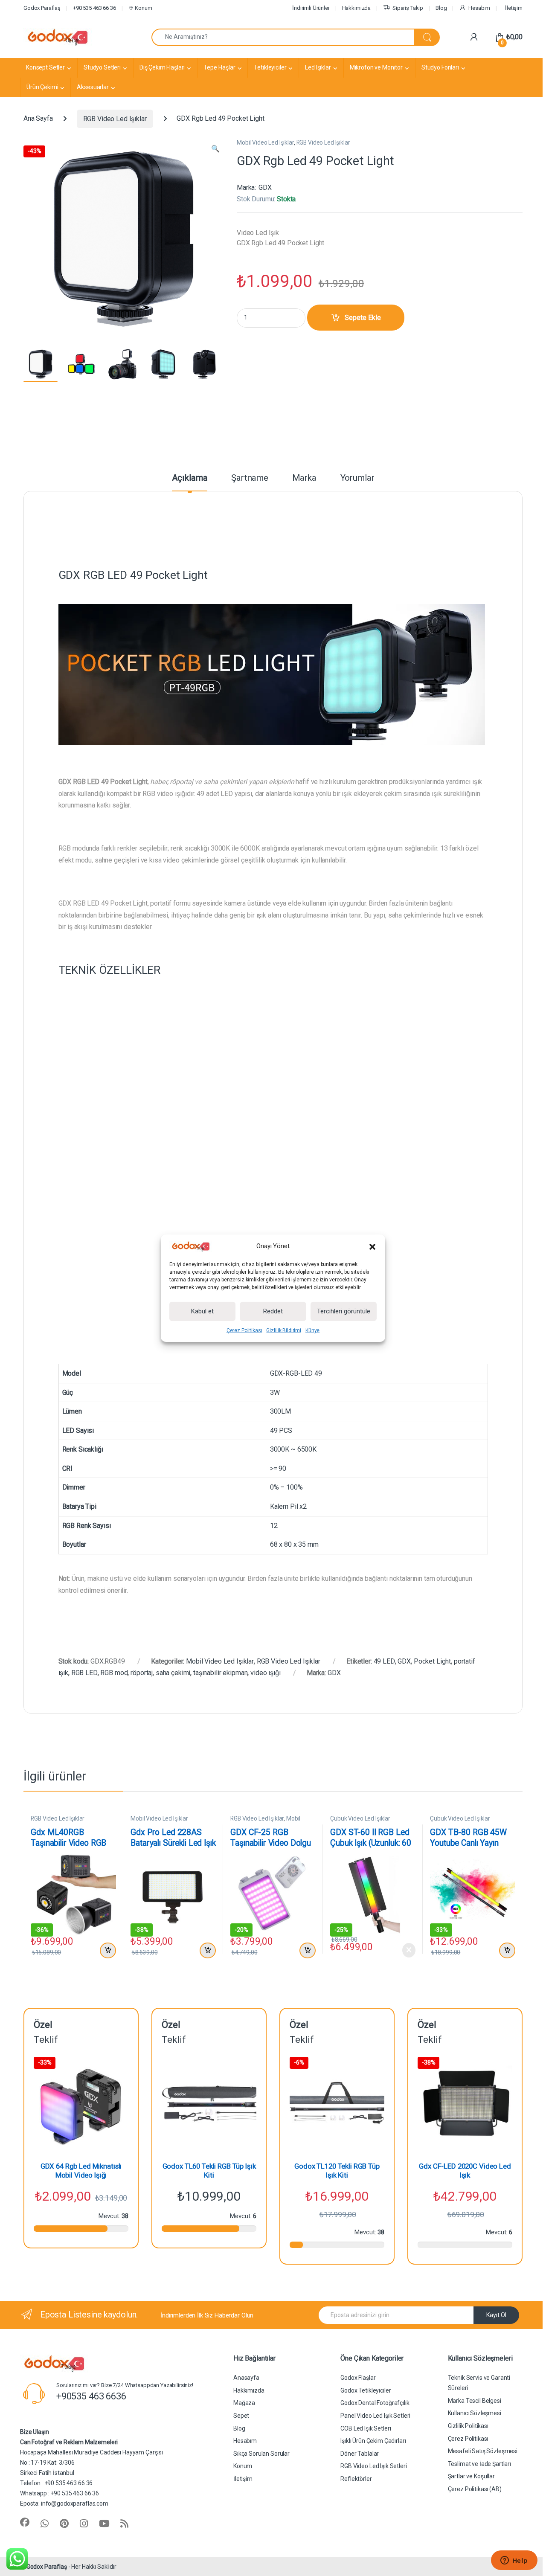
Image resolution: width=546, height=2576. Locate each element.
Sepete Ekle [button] (106, 1951)
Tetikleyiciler (270, 67)
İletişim (514, 8)
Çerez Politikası (244, 1330)
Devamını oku (403, 1950)
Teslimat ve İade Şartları (480, 2464)
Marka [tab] (304, 478)
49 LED (384, 1661)
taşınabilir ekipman (220, 1673)
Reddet (273, 1311)
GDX (265, 187)
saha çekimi (173, 1673)
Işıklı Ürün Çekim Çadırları (373, 2441)
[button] (372, 1246)
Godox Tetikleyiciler (366, 2390)
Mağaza (244, 2403)
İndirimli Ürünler (311, 8)
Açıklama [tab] (190, 478)
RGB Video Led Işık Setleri (373, 2466)
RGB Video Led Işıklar (115, 119)
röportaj (142, 1673)
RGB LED (84, 1673)
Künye (312, 1330)
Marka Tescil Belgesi (475, 2401)
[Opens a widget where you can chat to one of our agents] (514, 2561)
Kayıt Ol (496, 2315)
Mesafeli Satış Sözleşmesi (483, 2451)
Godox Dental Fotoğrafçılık (375, 2403)
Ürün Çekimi (42, 87)
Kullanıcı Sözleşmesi (475, 2413)
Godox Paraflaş (47, 2567)
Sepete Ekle (363, 318)
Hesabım (479, 8)
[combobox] (283, 37)
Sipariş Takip (408, 8)
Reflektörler (356, 2479)
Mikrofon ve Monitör (376, 67)
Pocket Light (432, 1661)
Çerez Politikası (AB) (475, 2489)
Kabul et (202, 1311)
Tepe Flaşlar (219, 67)
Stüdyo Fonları (440, 67)
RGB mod (114, 1673)
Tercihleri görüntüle (344, 1311)
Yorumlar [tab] (357, 478)
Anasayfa (246, 2378)
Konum (143, 8)
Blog (441, 8)
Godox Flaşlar (358, 2378)
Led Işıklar (318, 67)
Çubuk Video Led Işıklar (360, 1818)
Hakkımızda (357, 8)
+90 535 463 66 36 (94, 8)
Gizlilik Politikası (468, 2426)
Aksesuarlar (93, 87)
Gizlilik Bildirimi (283, 1330)
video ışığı (265, 1673)
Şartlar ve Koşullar (471, 2476)
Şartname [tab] (250, 478)
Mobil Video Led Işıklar (265, 142)
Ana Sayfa (38, 119)
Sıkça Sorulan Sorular (261, 2454)
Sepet (241, 2416)
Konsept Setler (45, 67)
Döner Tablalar (360, 2454)
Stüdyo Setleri (102, 67)
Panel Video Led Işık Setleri (375, 2416)
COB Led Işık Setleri (366, 2428)
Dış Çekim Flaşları (162, 67)
